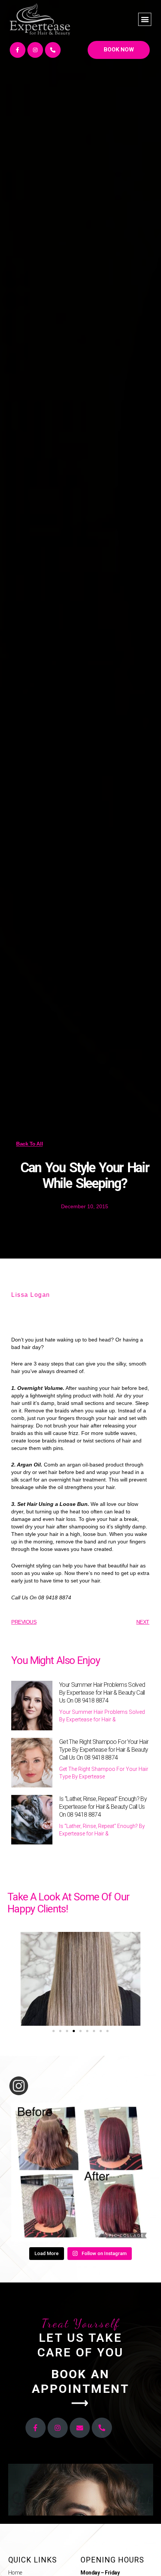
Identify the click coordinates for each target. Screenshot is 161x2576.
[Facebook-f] (18, 50)
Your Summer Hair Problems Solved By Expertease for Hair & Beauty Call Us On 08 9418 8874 (102, 1693)
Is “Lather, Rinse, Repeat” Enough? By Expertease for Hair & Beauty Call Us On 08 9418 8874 (103, 1807)
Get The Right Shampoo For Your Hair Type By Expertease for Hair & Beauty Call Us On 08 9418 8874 (104, 1750)
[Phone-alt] (53, 50)
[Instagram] (35, 50)
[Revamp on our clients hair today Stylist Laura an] (80, 2172)
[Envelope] (80, 2428)
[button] (145, 19)
